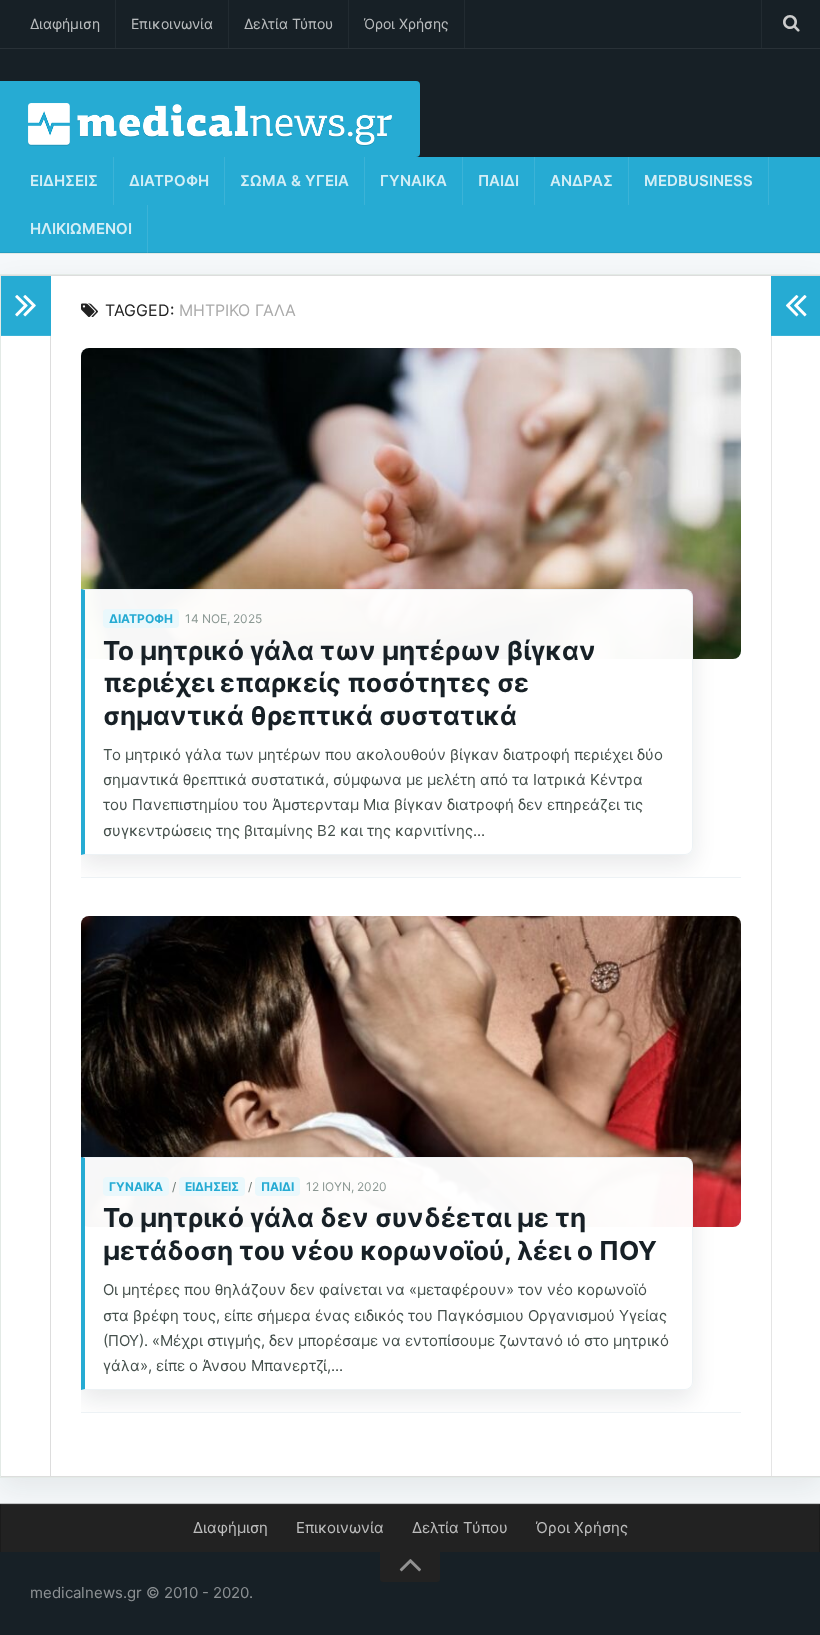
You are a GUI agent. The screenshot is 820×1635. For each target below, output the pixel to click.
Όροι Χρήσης (406, 23)
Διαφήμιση (65, 23)
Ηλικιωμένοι (81, 228)
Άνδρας (581, 180)
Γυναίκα (413, 180)
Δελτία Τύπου (288, 23)
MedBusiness (698, 180)
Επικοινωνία (172, 23)
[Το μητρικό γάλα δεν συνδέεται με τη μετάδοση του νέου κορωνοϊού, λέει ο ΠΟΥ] (411, 1071)
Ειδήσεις (64, 180)
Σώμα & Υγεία (294, 180)
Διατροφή (169, 180)
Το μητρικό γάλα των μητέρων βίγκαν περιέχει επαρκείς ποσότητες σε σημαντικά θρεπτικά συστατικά (349, 683)
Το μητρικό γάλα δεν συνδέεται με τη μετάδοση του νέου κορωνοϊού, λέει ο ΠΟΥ (380, 1234)
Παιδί (498, 180)
